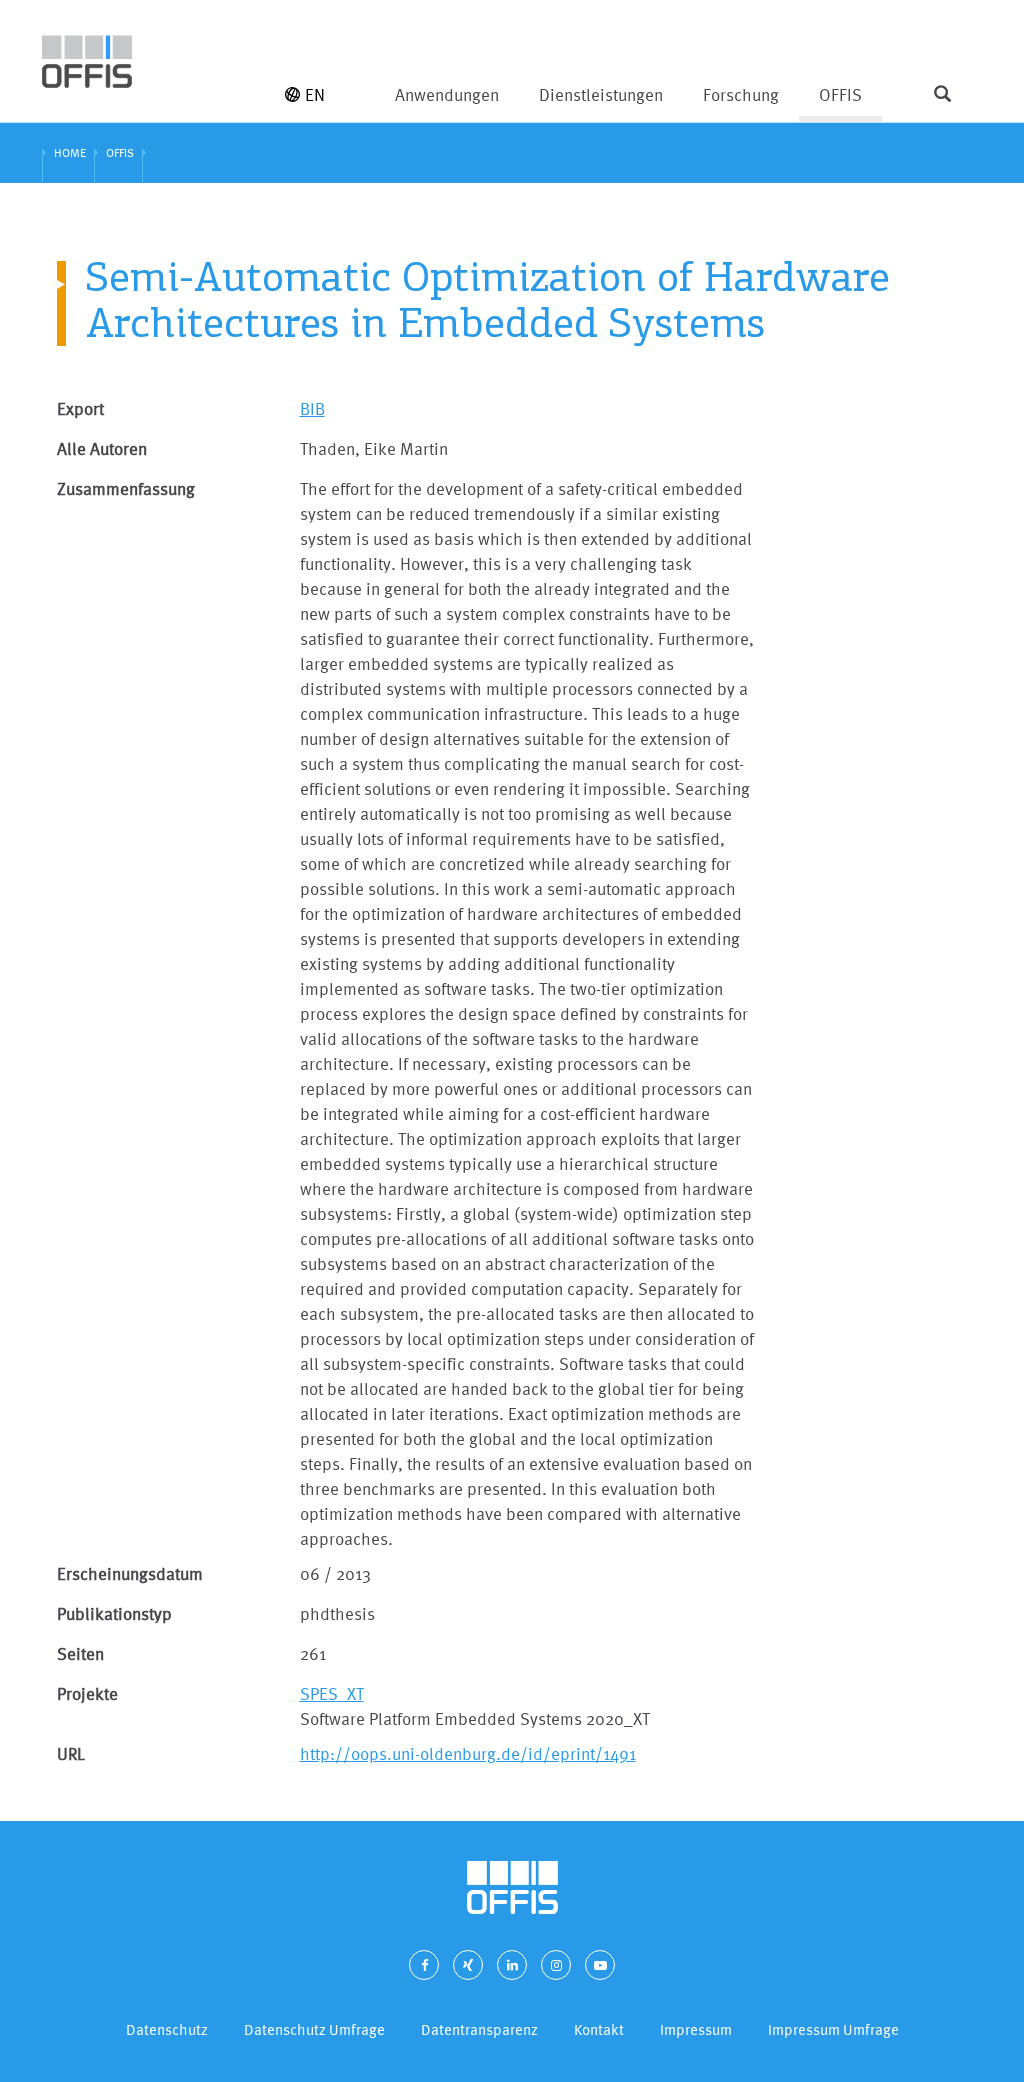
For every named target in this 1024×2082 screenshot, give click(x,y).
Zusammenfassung (126, 488)
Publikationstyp (114, 1613)
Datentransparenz (479, 2029)
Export (80, 408)
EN (315, 94)
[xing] (468, 1965)
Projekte (87, 1693)
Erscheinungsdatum (130, 1573)
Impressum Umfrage (833, 2029)
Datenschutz (167, 2029)
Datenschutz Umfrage (314, 2029)
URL (71, 1753)
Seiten (80, 1653)
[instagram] (556, 1965)
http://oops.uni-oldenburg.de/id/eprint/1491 (468, 1753)
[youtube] (600, 1965)
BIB (312, 408)
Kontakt (599, 2029)
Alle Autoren (102, 448)
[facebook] (424, 1965)
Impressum (696, 2029)
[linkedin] (512, 1965)
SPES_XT (332, 1693)
